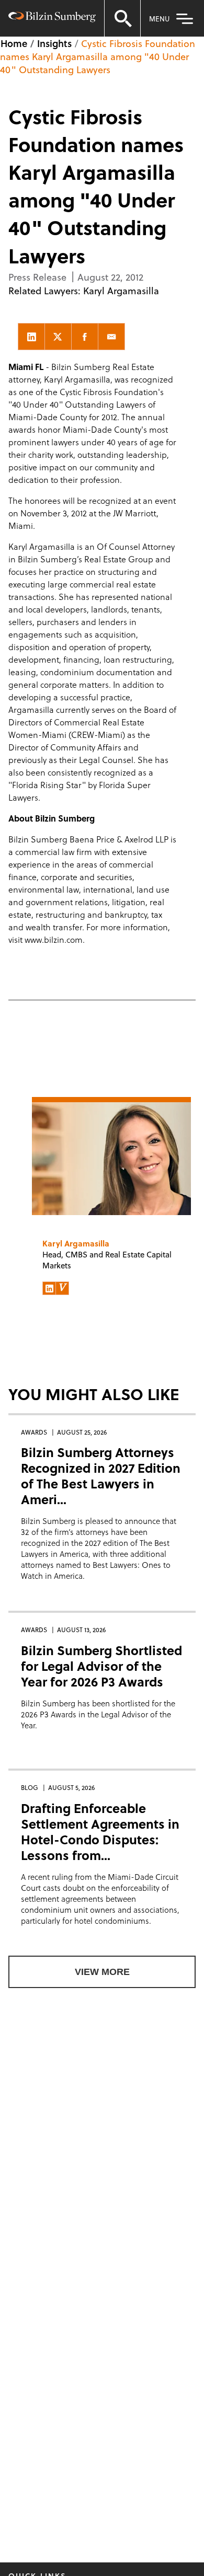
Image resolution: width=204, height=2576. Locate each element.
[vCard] (62, 1288)
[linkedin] (31, 337)
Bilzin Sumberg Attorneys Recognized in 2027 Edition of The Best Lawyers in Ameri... (101, 1476)
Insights (54, 43)
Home (14, 43)
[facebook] (85, 337)
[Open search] (122, 18)
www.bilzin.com (54, 939)
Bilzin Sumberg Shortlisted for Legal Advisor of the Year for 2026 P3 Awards (101, 1666)
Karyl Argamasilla (121, 290)
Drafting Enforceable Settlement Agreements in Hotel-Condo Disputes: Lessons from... (100, 1832)
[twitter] (58, 337)
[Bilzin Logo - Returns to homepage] (52, 18)
